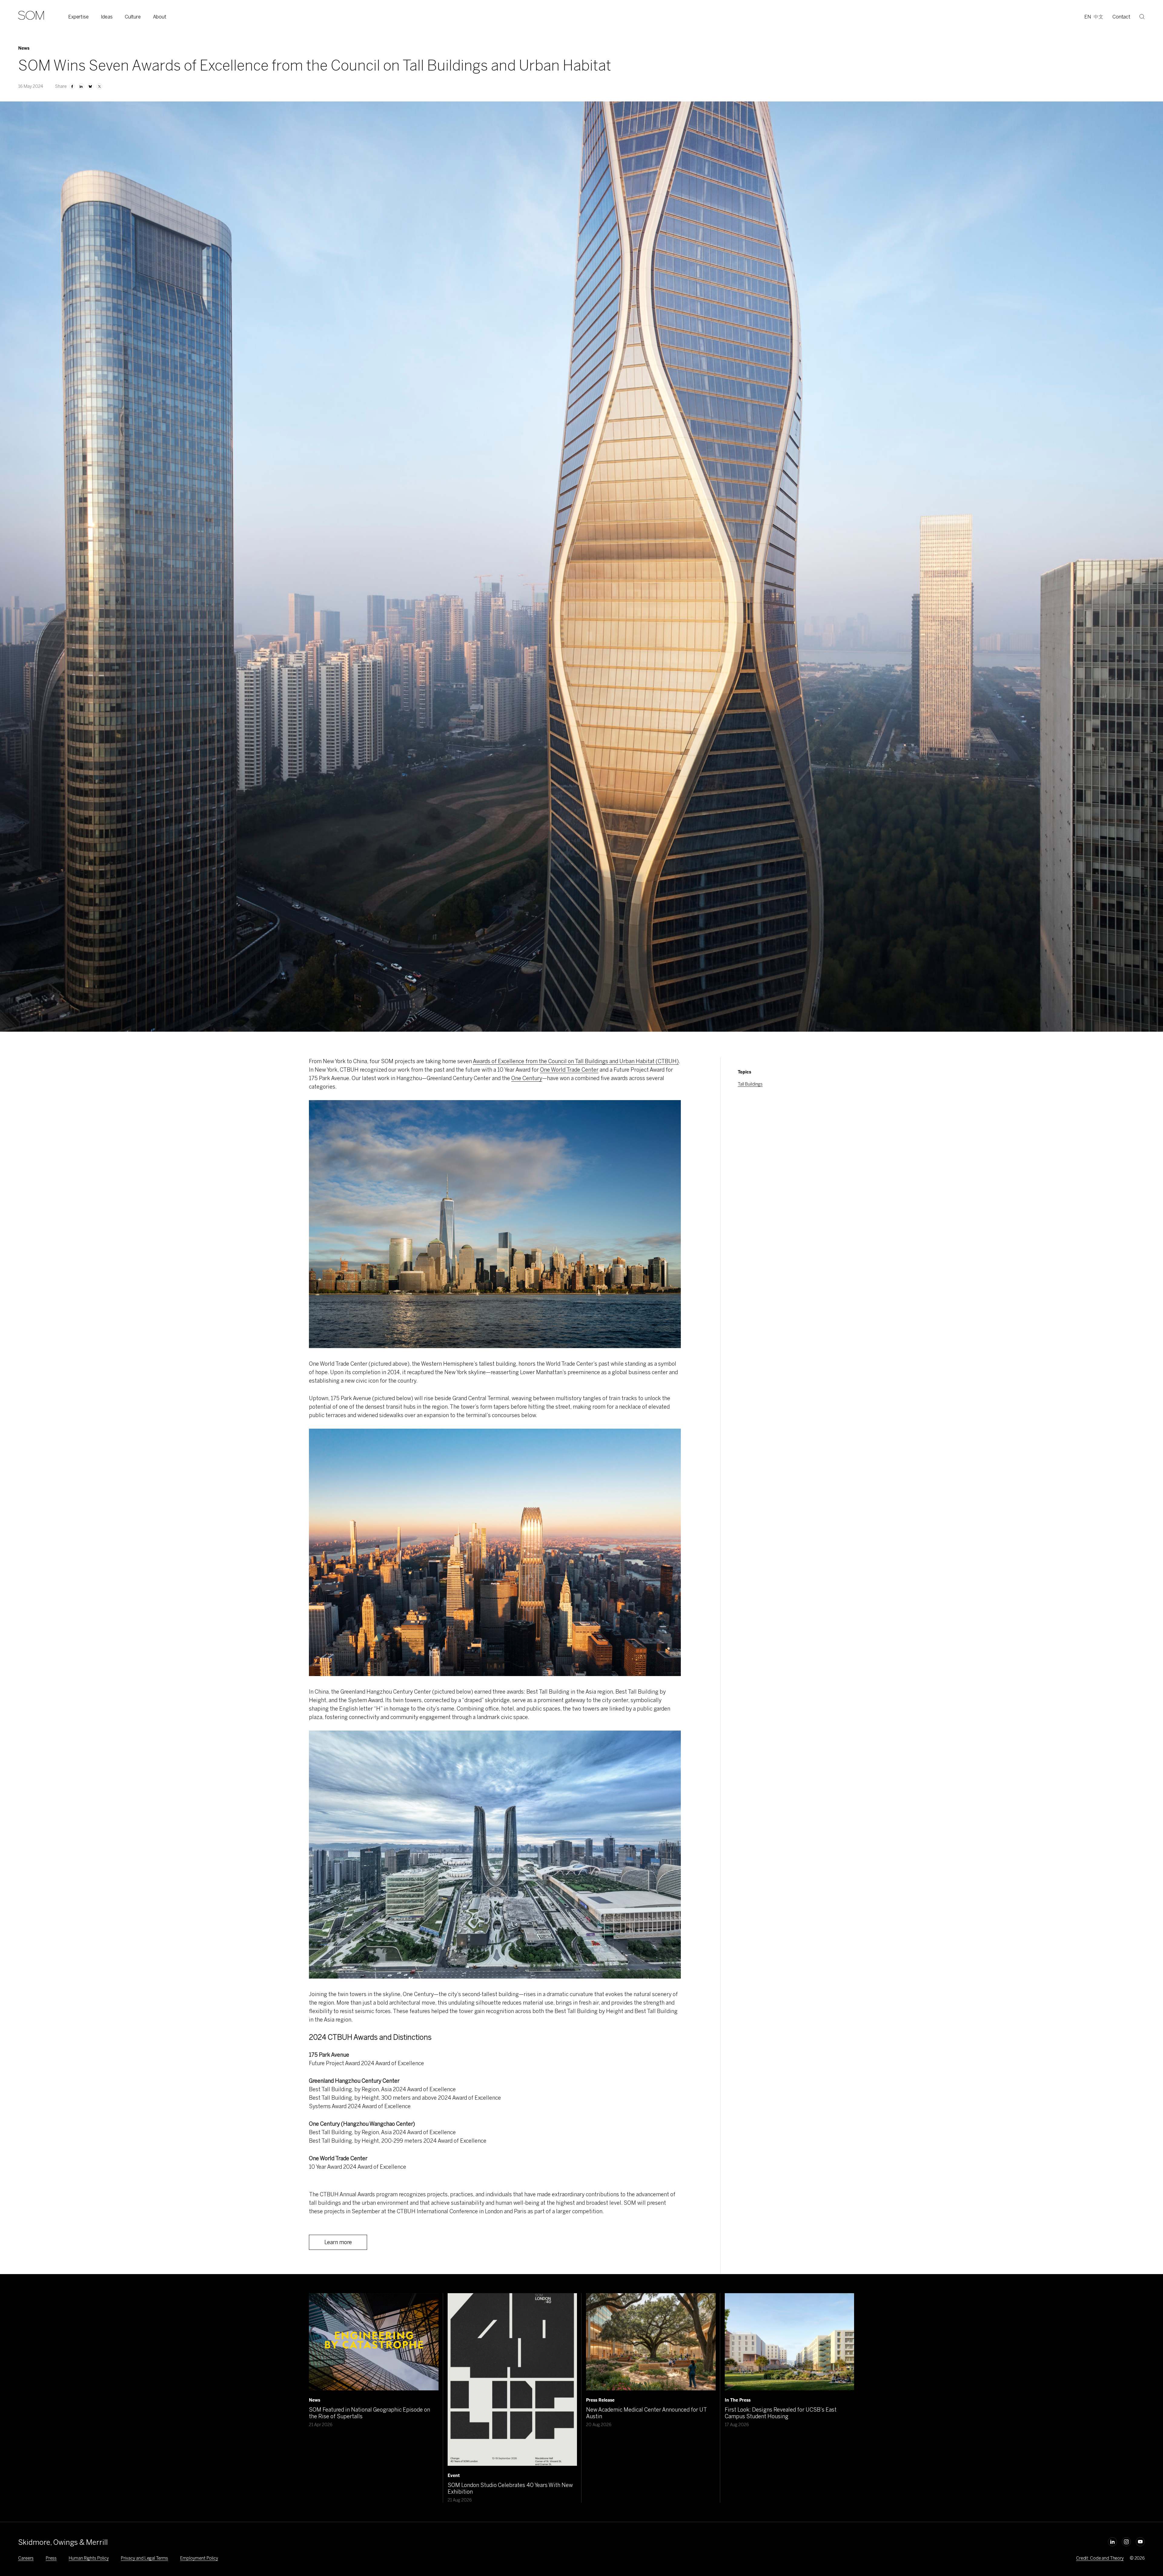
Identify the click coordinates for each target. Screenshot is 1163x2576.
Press (51, 2558)
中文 (1098, 17)
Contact (1121, 17)
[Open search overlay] (1142, 17)
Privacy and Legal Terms (144, 2558)
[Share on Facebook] (72, 86)
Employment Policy (199, 2558)
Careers (26, 2558)
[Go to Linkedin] (1112, 2542)
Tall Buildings (750, 1084)
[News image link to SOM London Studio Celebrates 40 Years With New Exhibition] (512, 2379)
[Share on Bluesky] (90, 86)
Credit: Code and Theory (1100, 2558)
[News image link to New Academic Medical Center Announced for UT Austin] (651, 2342)
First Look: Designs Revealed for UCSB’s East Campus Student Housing (781, 2413)
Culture (133, 17)
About (160, 17)
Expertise (78, 17)
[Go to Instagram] (1126, 2542)
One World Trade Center (569, 1070)
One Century (527, 1078)
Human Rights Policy (89, 2558)
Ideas (107, 17)
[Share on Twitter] (99, 86)
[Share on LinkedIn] (81, 86)
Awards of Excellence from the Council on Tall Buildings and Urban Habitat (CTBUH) (576, 1061)
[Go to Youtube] (1140, 2542)
